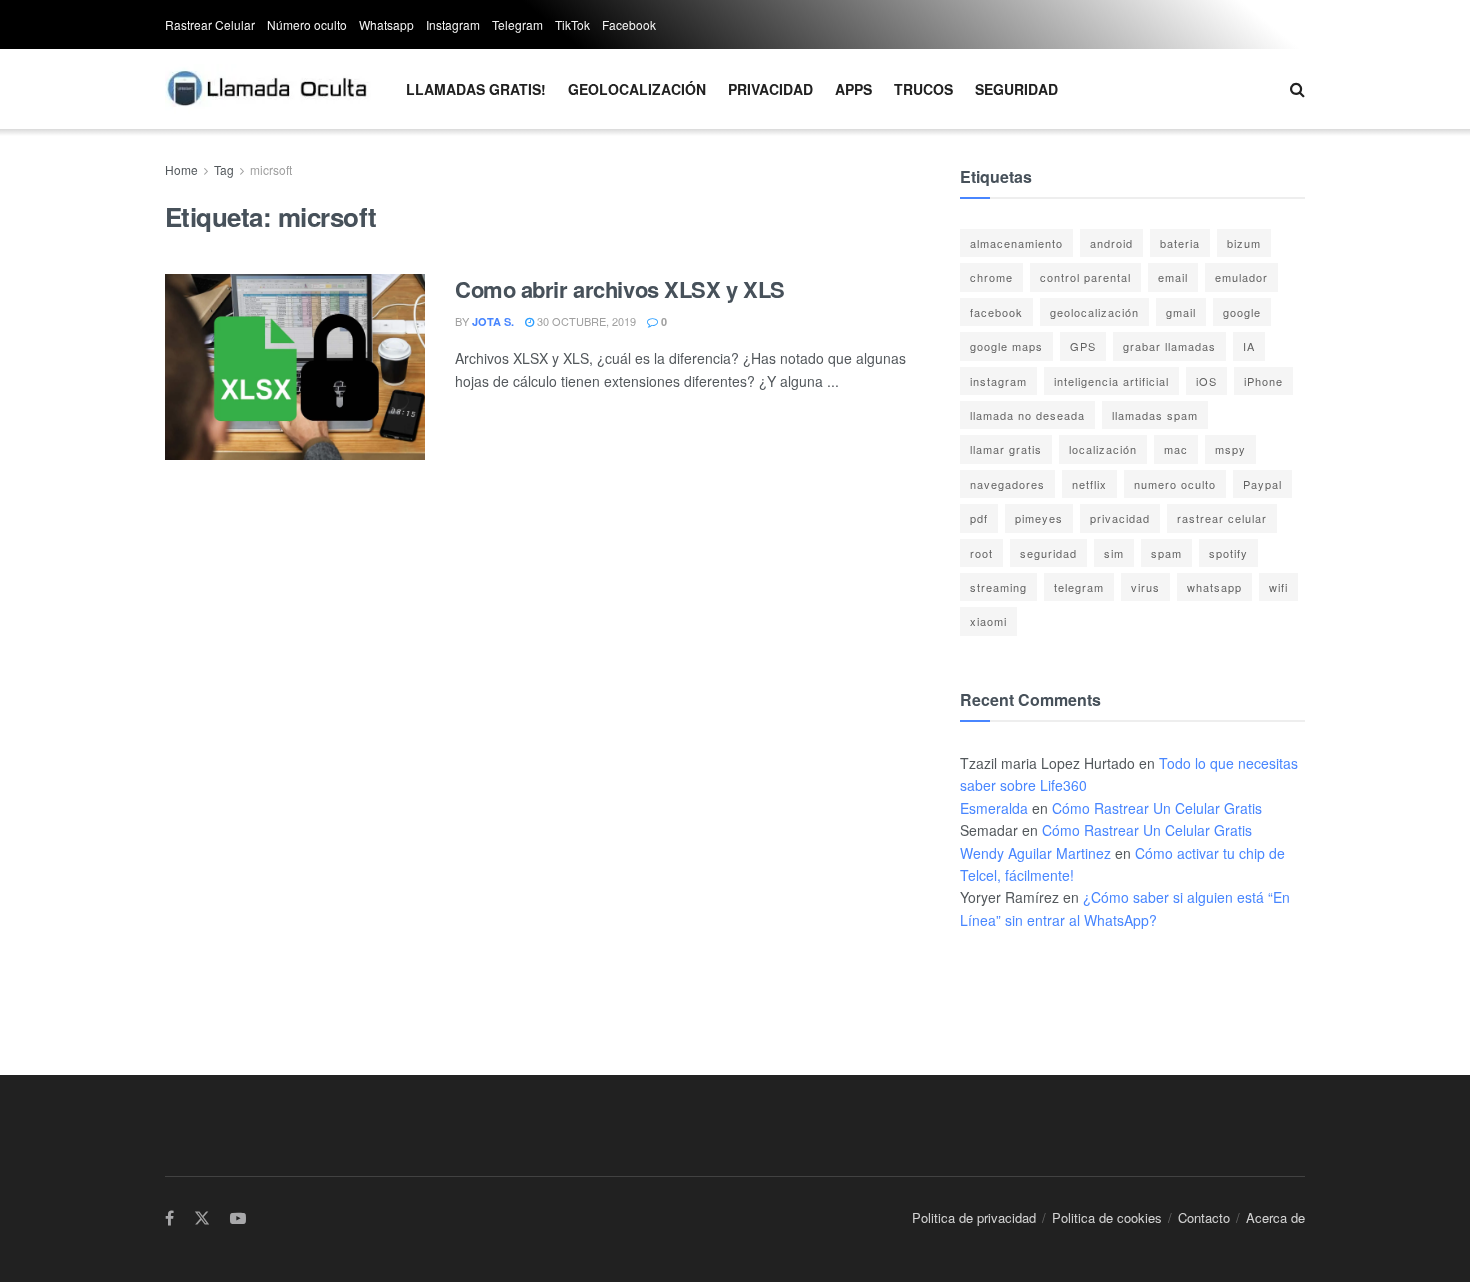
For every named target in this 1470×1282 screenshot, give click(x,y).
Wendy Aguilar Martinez (1035, 853)
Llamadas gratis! (476, 89)
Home (181, 169)
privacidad (1120, 518)
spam (1166, 553)
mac (1176, 449)
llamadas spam (1155, 415)
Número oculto (307, 24)
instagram (998, 381)
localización (1103, 449)
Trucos (923, 89)
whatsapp (1214, 587)
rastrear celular (1222, 518)
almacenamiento (1016, 243)
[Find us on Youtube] (238, 1218)
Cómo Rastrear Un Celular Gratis (1157, 808)
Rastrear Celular (210, 24)
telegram (1079, 587)
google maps (1006, 346)
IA (1249, 346)
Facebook (629, 24)
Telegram (517, 24)
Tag (224, 169)
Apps (853, 89)
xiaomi (988, 621)
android (1111, 243)
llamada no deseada (1027, 415)
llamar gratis (1006, 449)
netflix (1089, 484)
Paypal (1262, 484)
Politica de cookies (1107, 1217)
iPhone (1263, 381)
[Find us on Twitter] (202, 1218)
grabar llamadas (1169, 346)
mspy (1230, 449)
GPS (1083, 346)
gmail (1181, 312)
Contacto (1204, 1217)
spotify (1228, 553)
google (1242, 312)
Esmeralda (994, 808)
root (981, 553)
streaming (998, 587)
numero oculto (1175, 484)
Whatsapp (386, 24)
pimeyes (1039, 518)
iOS (1206, 381)
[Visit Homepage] (268, 89)
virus (1145, 587)
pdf (979, 518)
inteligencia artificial (1111, 381)
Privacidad (770, 89)
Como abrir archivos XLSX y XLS (620, 289)
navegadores (1007, 484)
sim (1114, 553)
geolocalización (1094, 312)
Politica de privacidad (974, 1217)
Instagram (453, 24)
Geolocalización (637, 89)
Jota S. (493, 321)
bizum (1244, 243)
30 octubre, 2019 (585, 321)
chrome (991, 277)
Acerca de (1275, 1217)
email (1173, 277)
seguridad (1048, 553)
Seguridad (1016, 89)
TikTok (572, 24)
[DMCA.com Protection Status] (1020, 982)
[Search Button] (1297, 89)
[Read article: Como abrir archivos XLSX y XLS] (295, 367)
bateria (1180, 243)
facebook (996, 312)
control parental (1085, 277)
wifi (1278, 587)
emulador (1241, 277)
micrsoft (271, 169)
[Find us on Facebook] (169, 1218)
